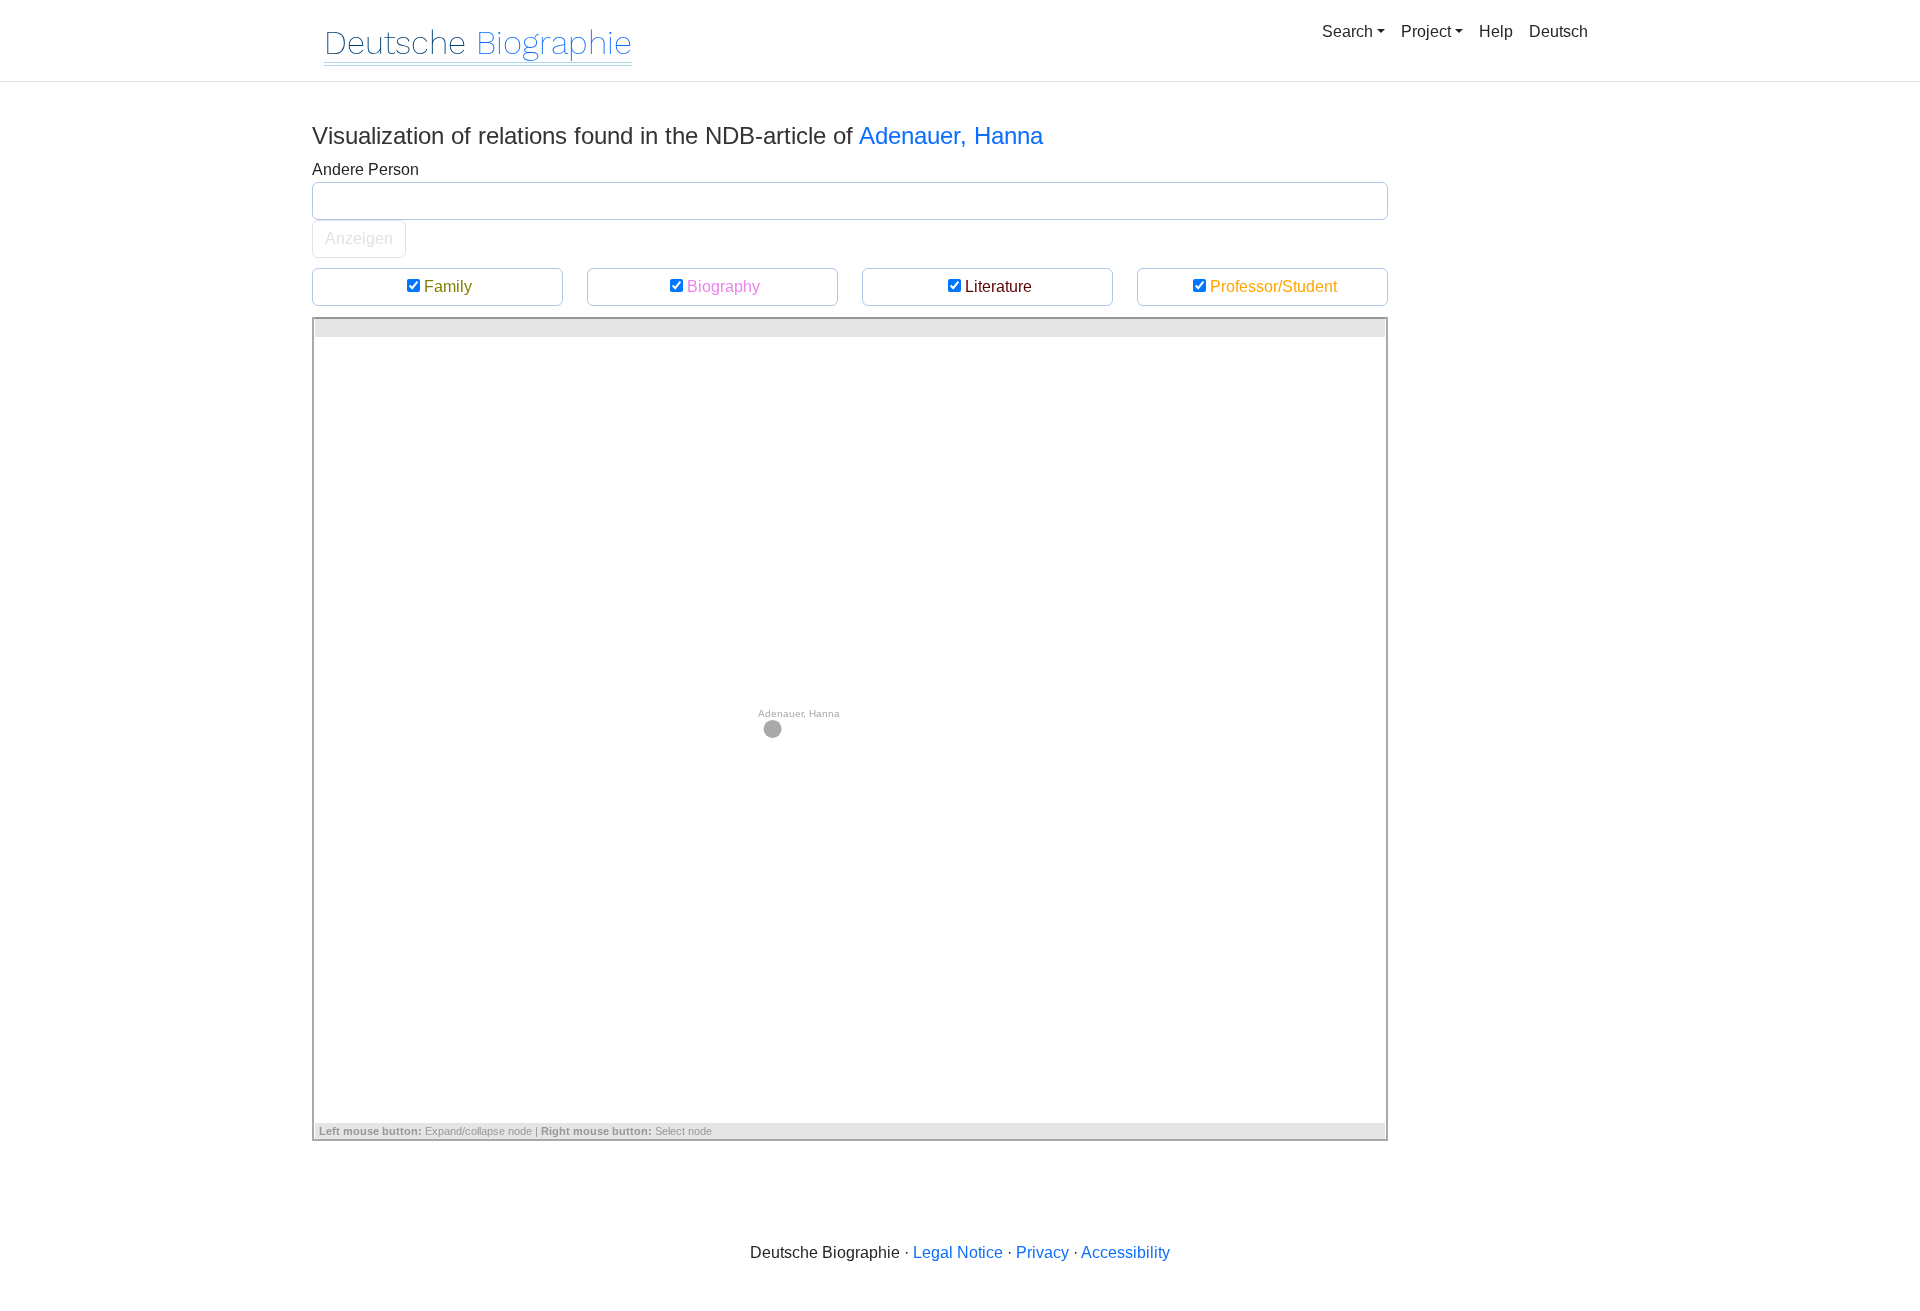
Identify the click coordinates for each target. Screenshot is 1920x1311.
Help (1496, 31)
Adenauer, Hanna (951, 135)
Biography (721, 286)
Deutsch (1558, 31)
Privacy (1042, 1252)
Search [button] (1347, 31)
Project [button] (1426, 31)
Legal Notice (958, 1252)
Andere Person (365, 169)
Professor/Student (1271, 286)
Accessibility (1125, 1252)
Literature (996, 286)
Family (446, 286)
